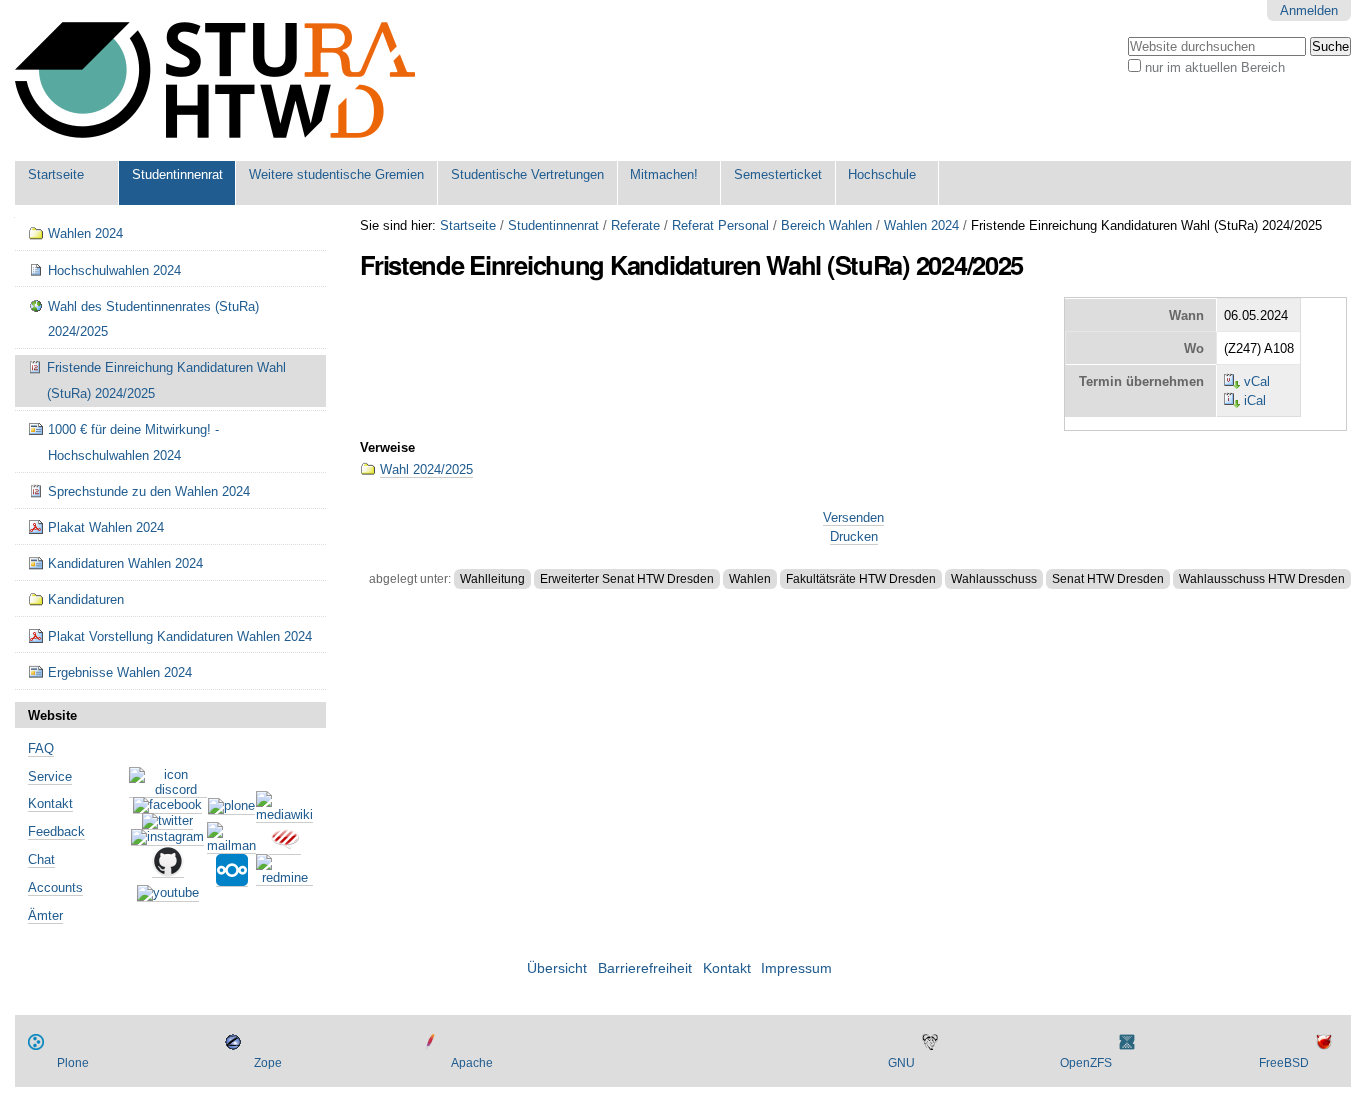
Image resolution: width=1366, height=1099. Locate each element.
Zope (268, 1063)
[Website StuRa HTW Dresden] (215, 80)
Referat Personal (720, 225)
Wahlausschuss (994, 579)
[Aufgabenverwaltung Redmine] (284, 878)
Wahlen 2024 (921, 225)
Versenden (853, 517)
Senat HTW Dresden (1108, 579)
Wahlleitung (492, 579)
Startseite (56, 174)
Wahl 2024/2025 (426, 469)
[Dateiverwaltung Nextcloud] (232, 879)
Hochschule (882, 174)
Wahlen (750, 579)
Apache (472, 1063)
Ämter (45, 915)
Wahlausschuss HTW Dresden (1262, 579)
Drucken (854, 536)
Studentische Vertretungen (527, 174)
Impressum (796, 968)
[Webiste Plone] (231, 807)
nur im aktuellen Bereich (1215, 67)
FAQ (41, 748)
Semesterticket (778, 174)
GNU (901, 1063)
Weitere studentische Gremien (336, 174)
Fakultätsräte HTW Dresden (861, 579)
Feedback (56, 831)
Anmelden (1309, 10)
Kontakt (50, 803)
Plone (73, 1063)
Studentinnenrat (177, 174)
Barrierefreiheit (645, 968)
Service (50, 776)
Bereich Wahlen (826, 225)
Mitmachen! (664, 174)
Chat (41, 859)
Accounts (55, 887)
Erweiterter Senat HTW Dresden (627, 579)
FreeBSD (1284, 1063)
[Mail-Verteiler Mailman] (231, 846)
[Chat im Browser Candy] (285, 847)
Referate (635, 225)
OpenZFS (1086, 1063)
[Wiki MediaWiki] (284, 815)
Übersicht (557, 968)
